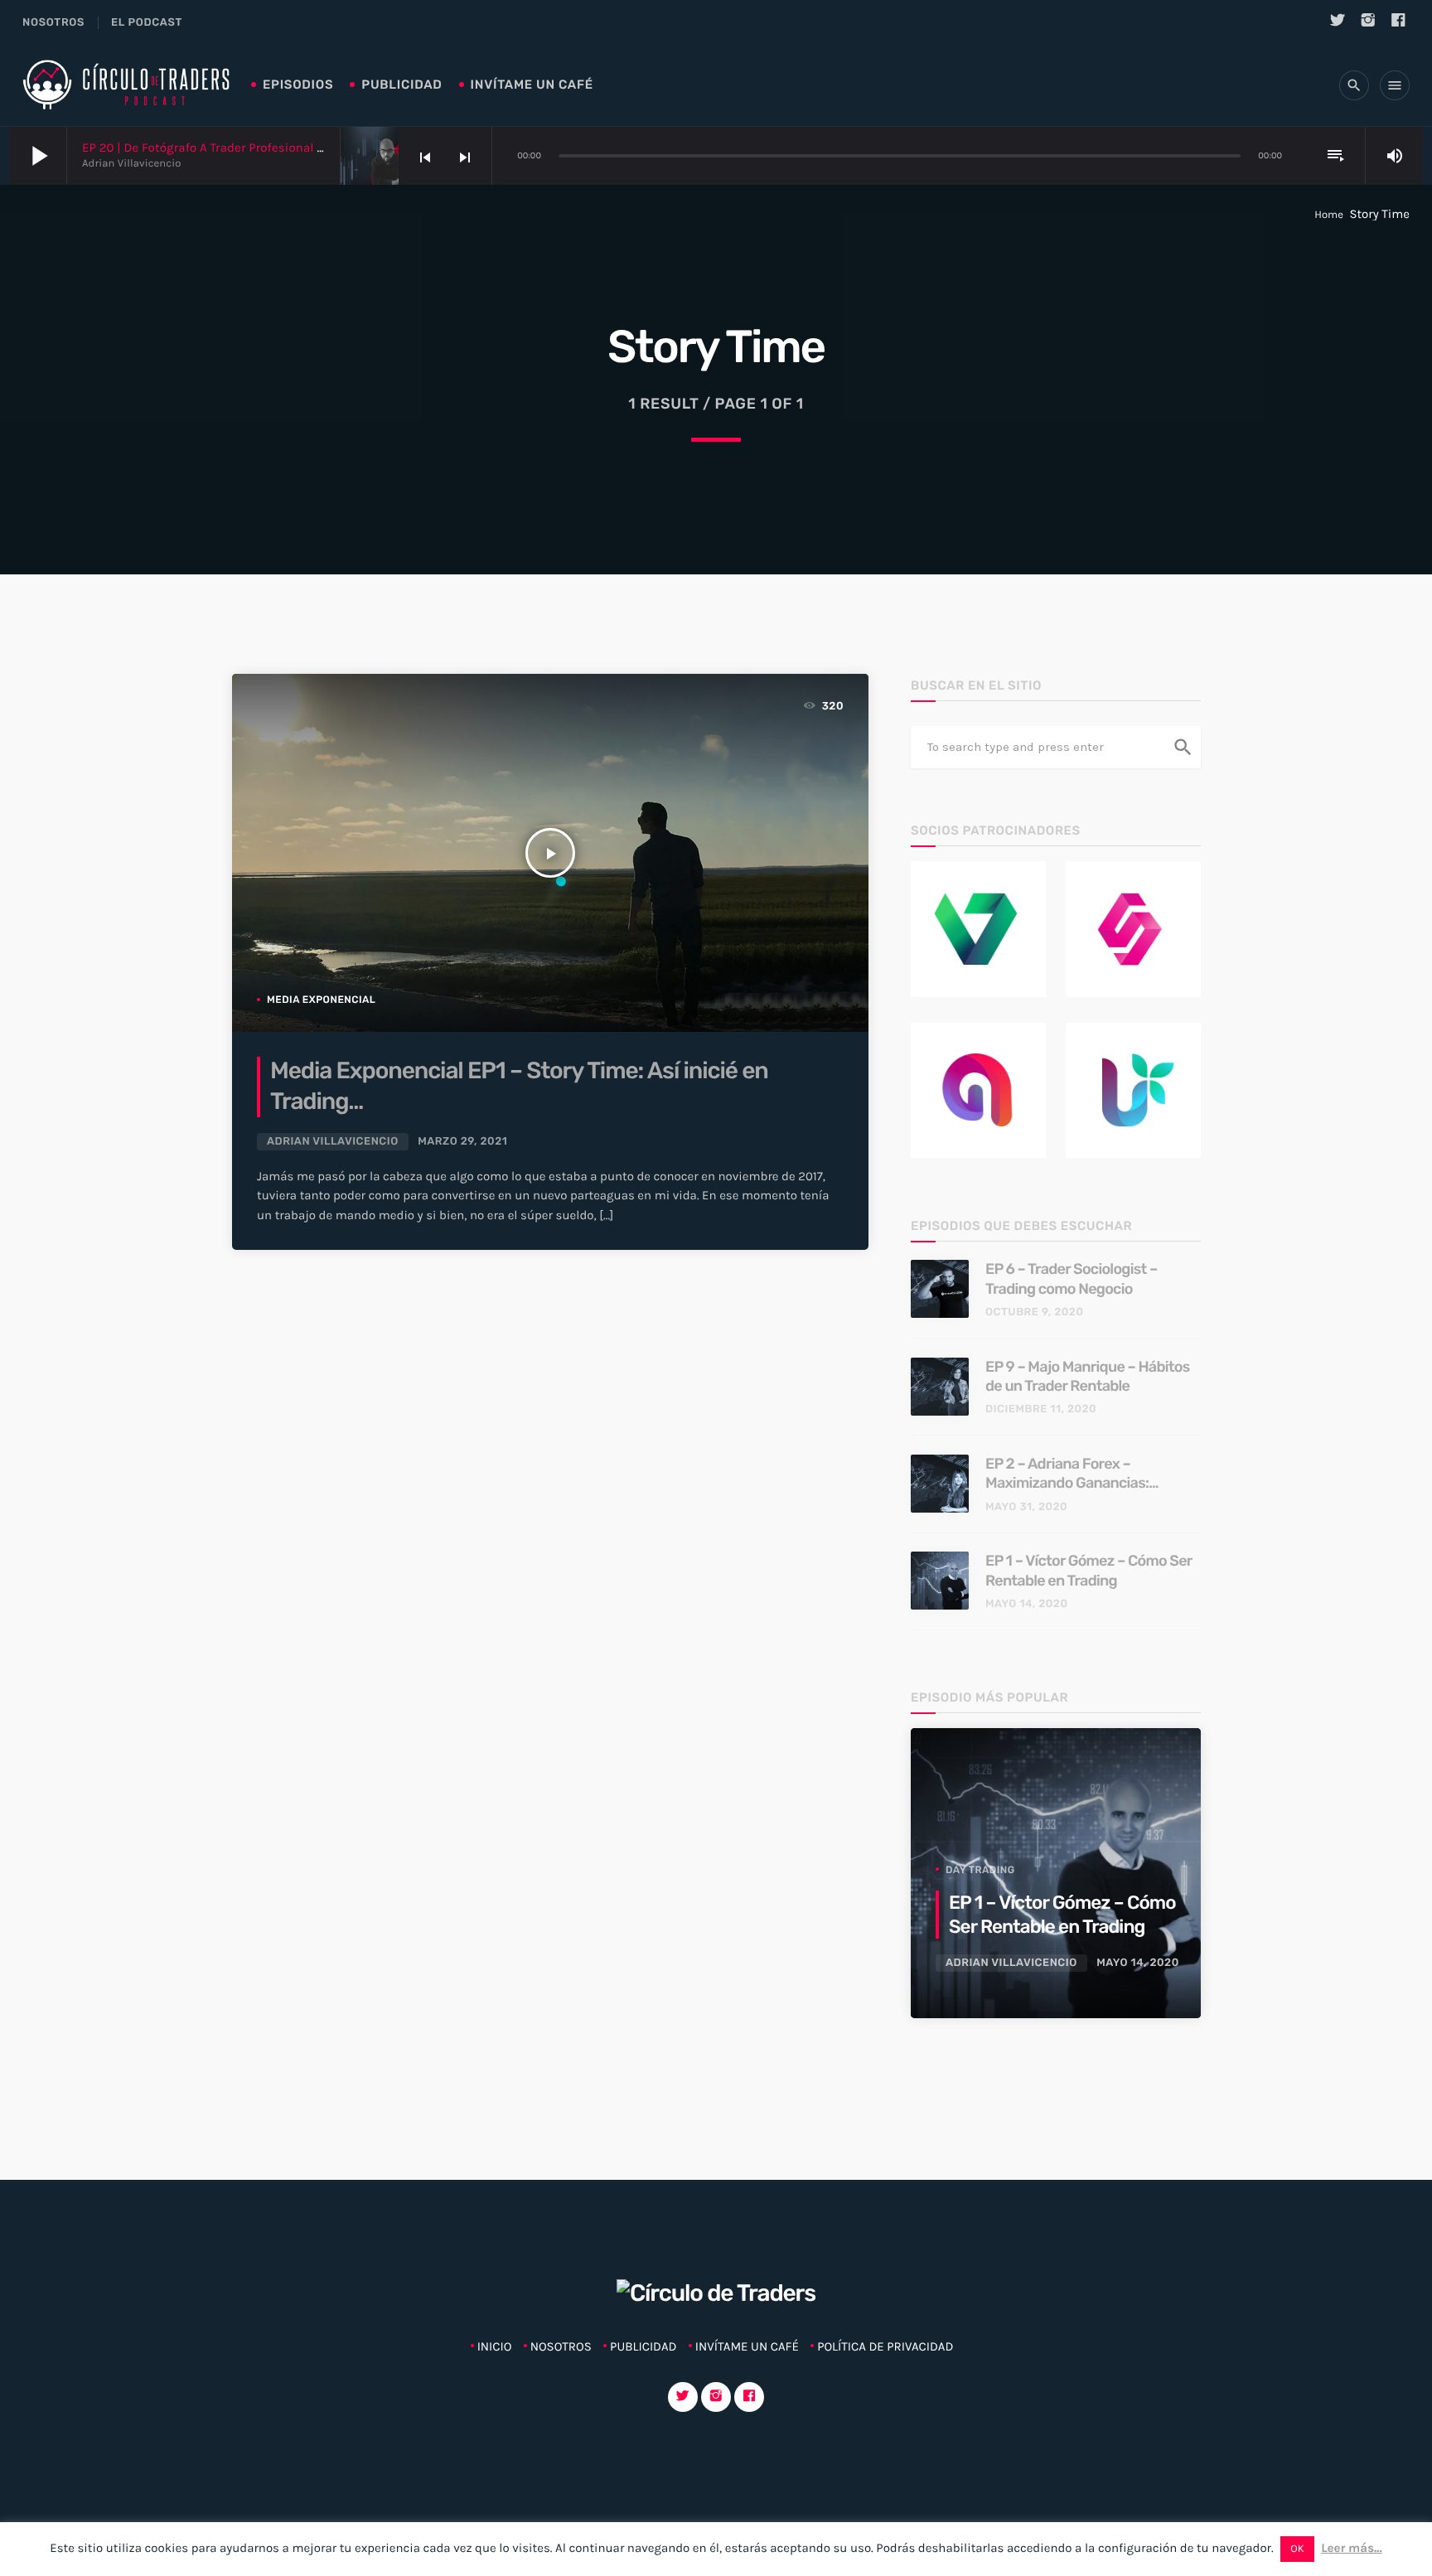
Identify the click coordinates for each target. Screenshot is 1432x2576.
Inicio (495, 2346)
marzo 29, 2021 (462, 1142)
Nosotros (53, 23)
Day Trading (980, 1870)
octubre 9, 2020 (1034, 1312)
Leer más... (1352, 2548)
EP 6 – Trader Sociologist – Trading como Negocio (1072, 1278)
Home (1329, 215)
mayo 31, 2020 (1026, 1507)
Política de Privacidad (885, 2346)
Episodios (298, 85)
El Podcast (147, 23)
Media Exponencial (321, 1000)
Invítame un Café (532, 85)
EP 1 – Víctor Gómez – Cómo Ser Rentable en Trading (1089, 1570)
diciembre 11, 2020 (1041, 1409)
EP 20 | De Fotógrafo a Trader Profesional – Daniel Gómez (244, 148)
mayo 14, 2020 (1027, 1604)
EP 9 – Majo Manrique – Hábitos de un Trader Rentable (1088, 1376)
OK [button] (1297, 2549)
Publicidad (402, 85)
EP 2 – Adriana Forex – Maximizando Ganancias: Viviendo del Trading (1067, 1474)
